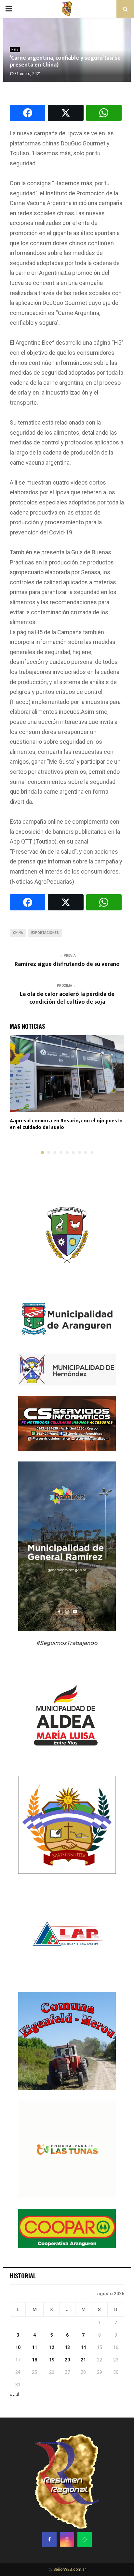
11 (34, 2347)
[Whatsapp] (85, 2539)
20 (67, 2360)
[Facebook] (49, 2539)
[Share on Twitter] (66, 113)
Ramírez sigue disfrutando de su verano (67, 964)
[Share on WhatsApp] (104, 113)
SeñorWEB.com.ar (70, 2569)
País (15, 49)
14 (83, 2347)
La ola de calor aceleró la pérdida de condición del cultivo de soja (67, 998)
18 (34, 2360)
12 (52, 2347)
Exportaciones (45, 933)
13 (67, 2347)
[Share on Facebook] (27, 113)
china (18, 933)
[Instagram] (67, 2539)
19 (52, 2360)
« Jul (14, 2394)
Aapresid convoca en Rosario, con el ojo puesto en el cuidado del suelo (66, 1124)
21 (83, 2360)
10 (18, 2347)
